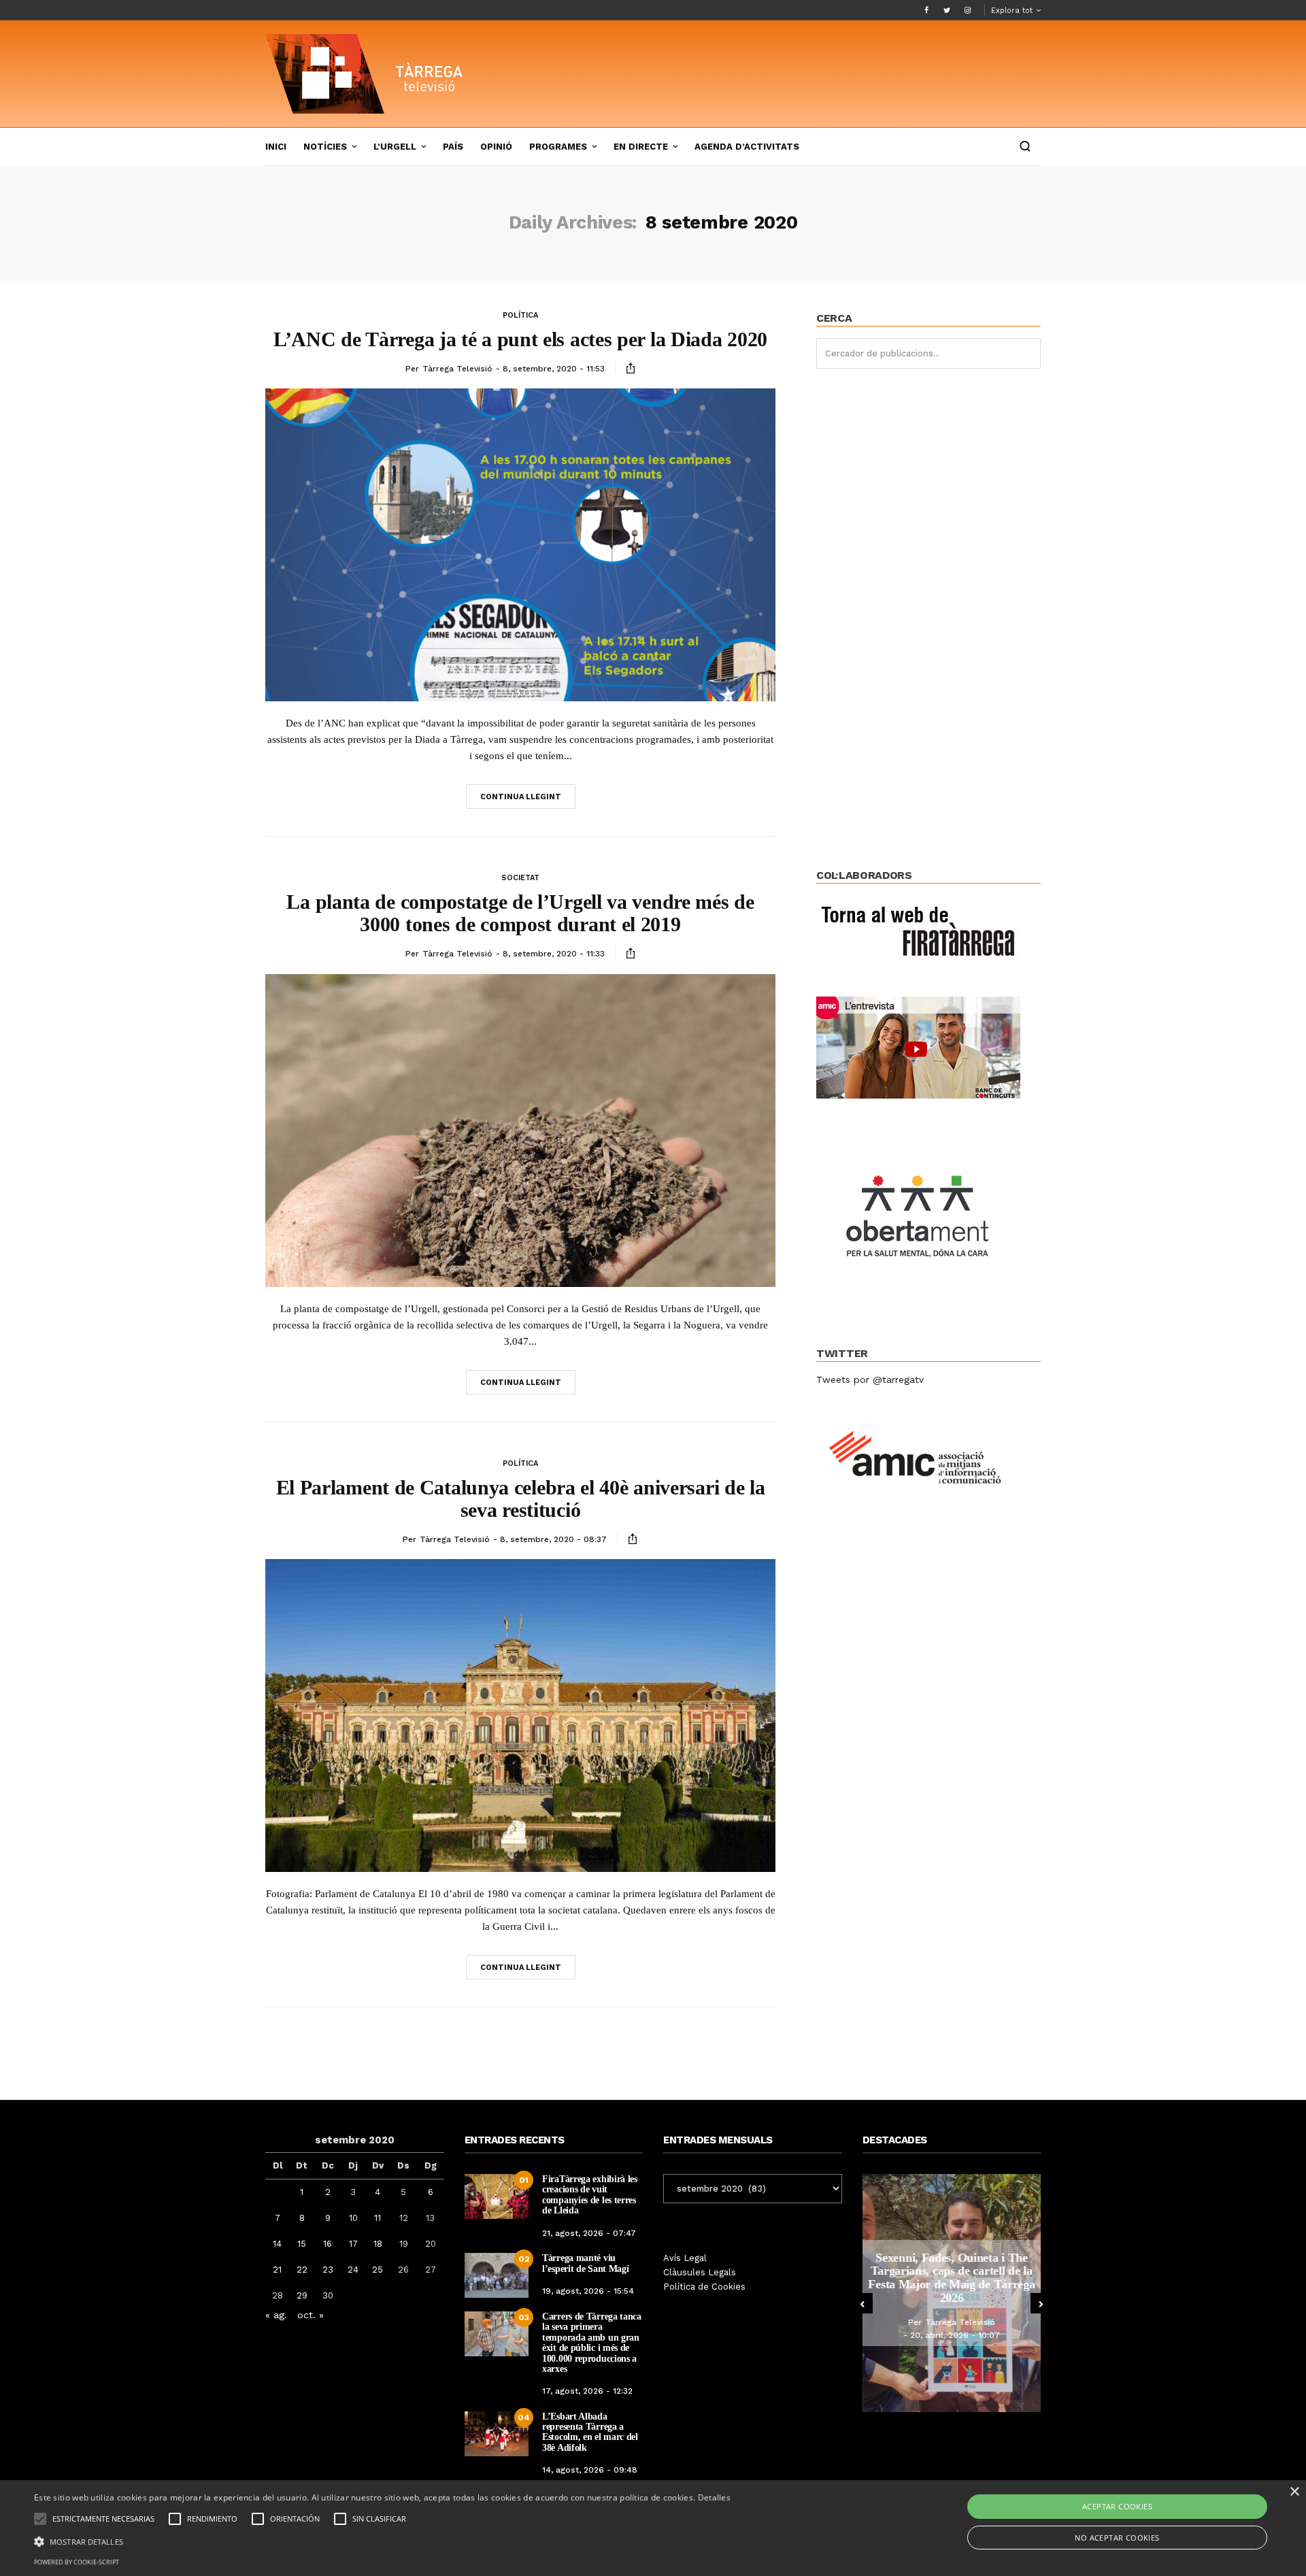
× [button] (1294, 2492)
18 (378, 2244)
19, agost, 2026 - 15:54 (588, 2291)
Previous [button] (863, 2303)
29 (302, 2295)
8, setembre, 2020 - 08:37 (553, 1539)
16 (328, 2244)
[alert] (653, 2528)
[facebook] (926, 10)
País (453, 147)
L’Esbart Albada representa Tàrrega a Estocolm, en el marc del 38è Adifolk (590, 2432)
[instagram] (967, 10)
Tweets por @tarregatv (870, 1379)
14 (277, 2244)
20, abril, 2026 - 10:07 (955, 2335)
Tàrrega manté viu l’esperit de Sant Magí (585, 2263)
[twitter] (947, 10)
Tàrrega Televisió (457, 369)
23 (328, 2270)
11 (378, 2218)
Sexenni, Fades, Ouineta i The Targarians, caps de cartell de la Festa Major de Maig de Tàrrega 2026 (951, 2278)
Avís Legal (685, 2258)
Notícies (325, 147)
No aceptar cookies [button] (1117, 2538)
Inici (276, 147)
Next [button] (1041, 2303)
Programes (558, 147)
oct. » (311, 2315)
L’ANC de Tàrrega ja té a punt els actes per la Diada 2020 (520, 339)
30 (328, 2295)
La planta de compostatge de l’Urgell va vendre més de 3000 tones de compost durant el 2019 (520, 913)
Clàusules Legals (700, 2272)
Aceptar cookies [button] (1117, 2506)
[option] (952, 2293)
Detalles (714, 2497)
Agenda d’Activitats (747, 147)
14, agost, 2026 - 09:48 (590, 2470)
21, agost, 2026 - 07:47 (589, 2233)
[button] (382, 2541)
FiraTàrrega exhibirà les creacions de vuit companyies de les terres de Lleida (590, 2195)
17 (353, 2244)
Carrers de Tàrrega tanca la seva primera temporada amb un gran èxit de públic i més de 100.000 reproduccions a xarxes (592, 2343)
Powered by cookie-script (77, 2562)
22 (302, 2270)
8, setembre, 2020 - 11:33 (554, 954)
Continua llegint (521, 797)
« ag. (276, 2315)
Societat (520, 878)
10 (353, 2218)
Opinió (496, 147)
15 (302, 2244)
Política (520, 315)
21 (277, 2270)
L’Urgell (395, 147)
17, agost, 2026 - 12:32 (587, 2391)
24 (353, 2270)
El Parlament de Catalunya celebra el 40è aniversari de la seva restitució (521, 1499)
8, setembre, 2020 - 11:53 (554, 369)
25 (378, 2270)
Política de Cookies (704, 2287)
